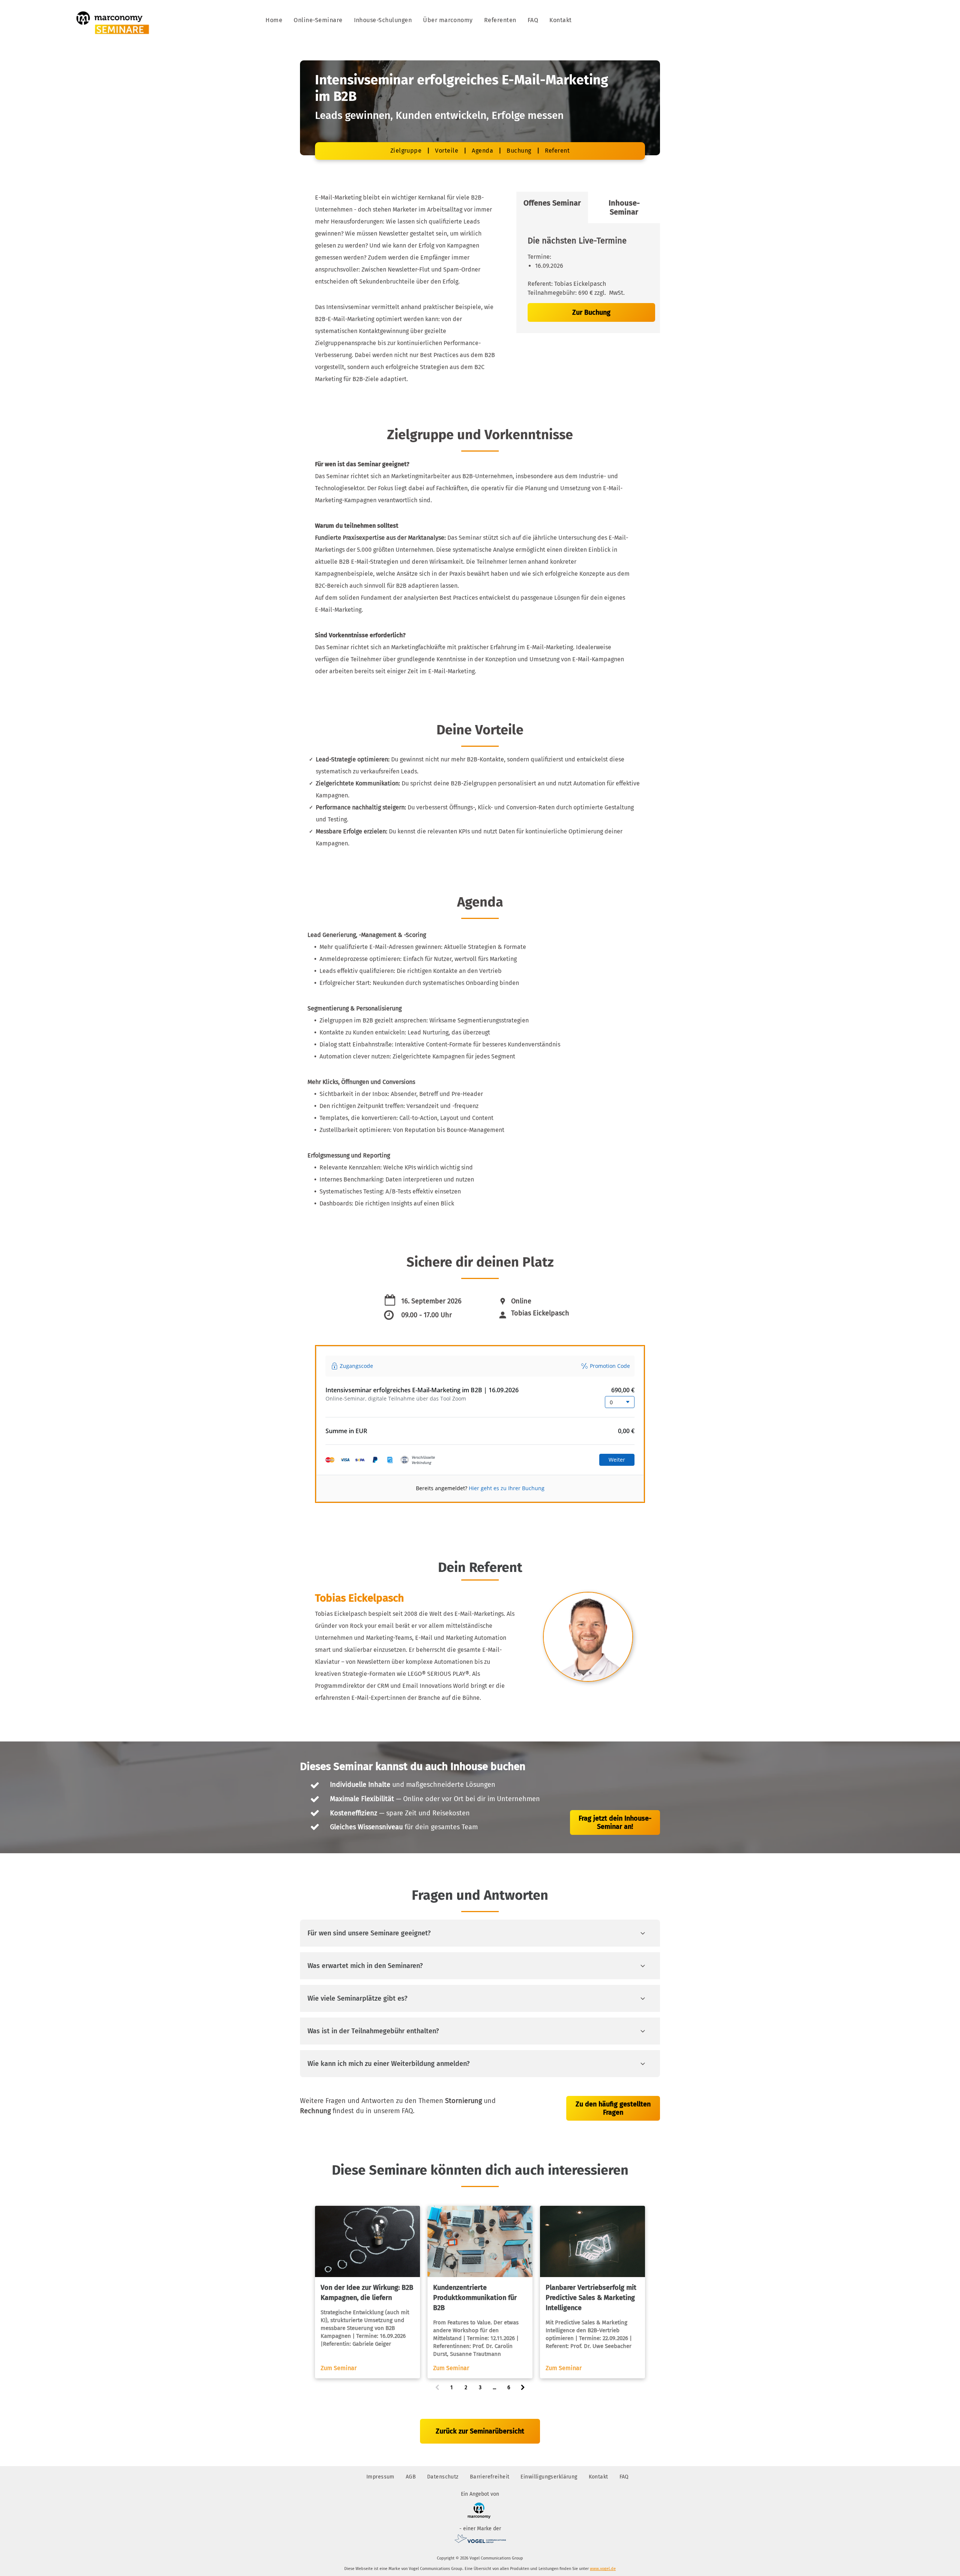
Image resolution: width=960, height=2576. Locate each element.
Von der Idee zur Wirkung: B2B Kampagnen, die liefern (367, 2293)
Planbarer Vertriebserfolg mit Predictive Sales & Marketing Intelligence (591, 2298)
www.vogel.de (603, 2569)
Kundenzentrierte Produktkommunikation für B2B (475, 2298)
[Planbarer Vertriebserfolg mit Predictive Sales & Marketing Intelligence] (592, 2241)
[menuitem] (274, 20)
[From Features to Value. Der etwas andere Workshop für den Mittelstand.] (480, 2241)
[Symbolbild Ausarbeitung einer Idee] (367, 2241)
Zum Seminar (339, 2368)
